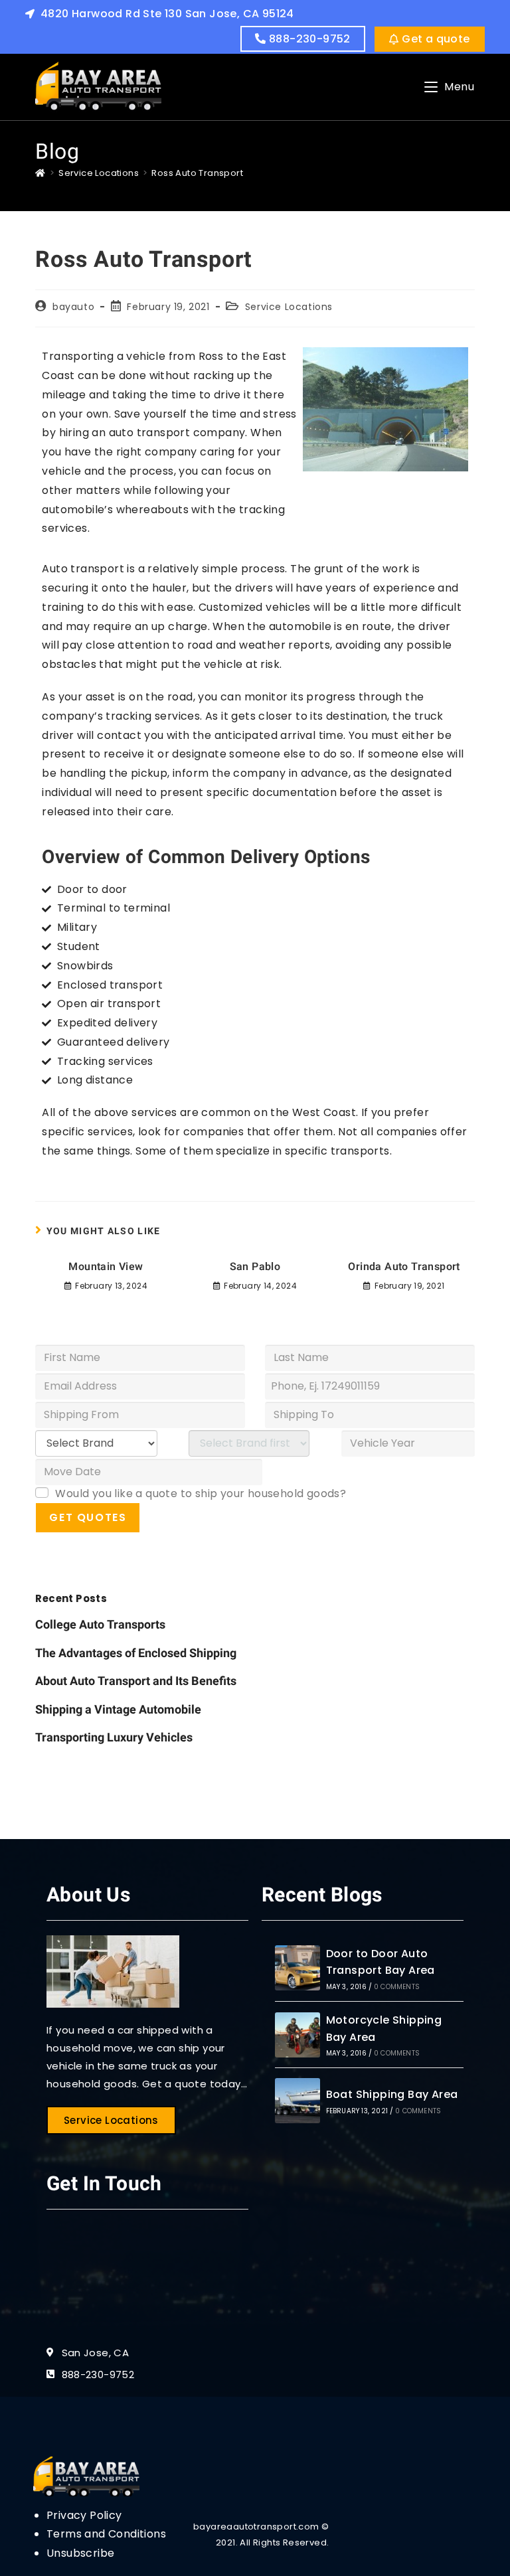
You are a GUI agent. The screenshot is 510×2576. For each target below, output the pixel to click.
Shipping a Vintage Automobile (118, 1710)
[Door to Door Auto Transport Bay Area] (297, 1968)
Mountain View (106, 1267)
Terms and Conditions (106, 2534)
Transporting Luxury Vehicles (114, 1738)
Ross (211, 356)
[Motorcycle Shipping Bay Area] (297, 2035)
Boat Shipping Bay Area (392, 2094)
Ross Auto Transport (197, 173)
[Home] (40, 173)
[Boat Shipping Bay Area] (297, 2101)
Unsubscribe (80, 2553)
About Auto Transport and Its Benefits (136, 1681)
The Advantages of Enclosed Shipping (136, 1653)
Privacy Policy (84, 2515)
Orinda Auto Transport (404, 1267)
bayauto (73, 307)
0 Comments (397, 1987)
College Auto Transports (100, 1625)
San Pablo (255, 1267)
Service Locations (289, 307)
